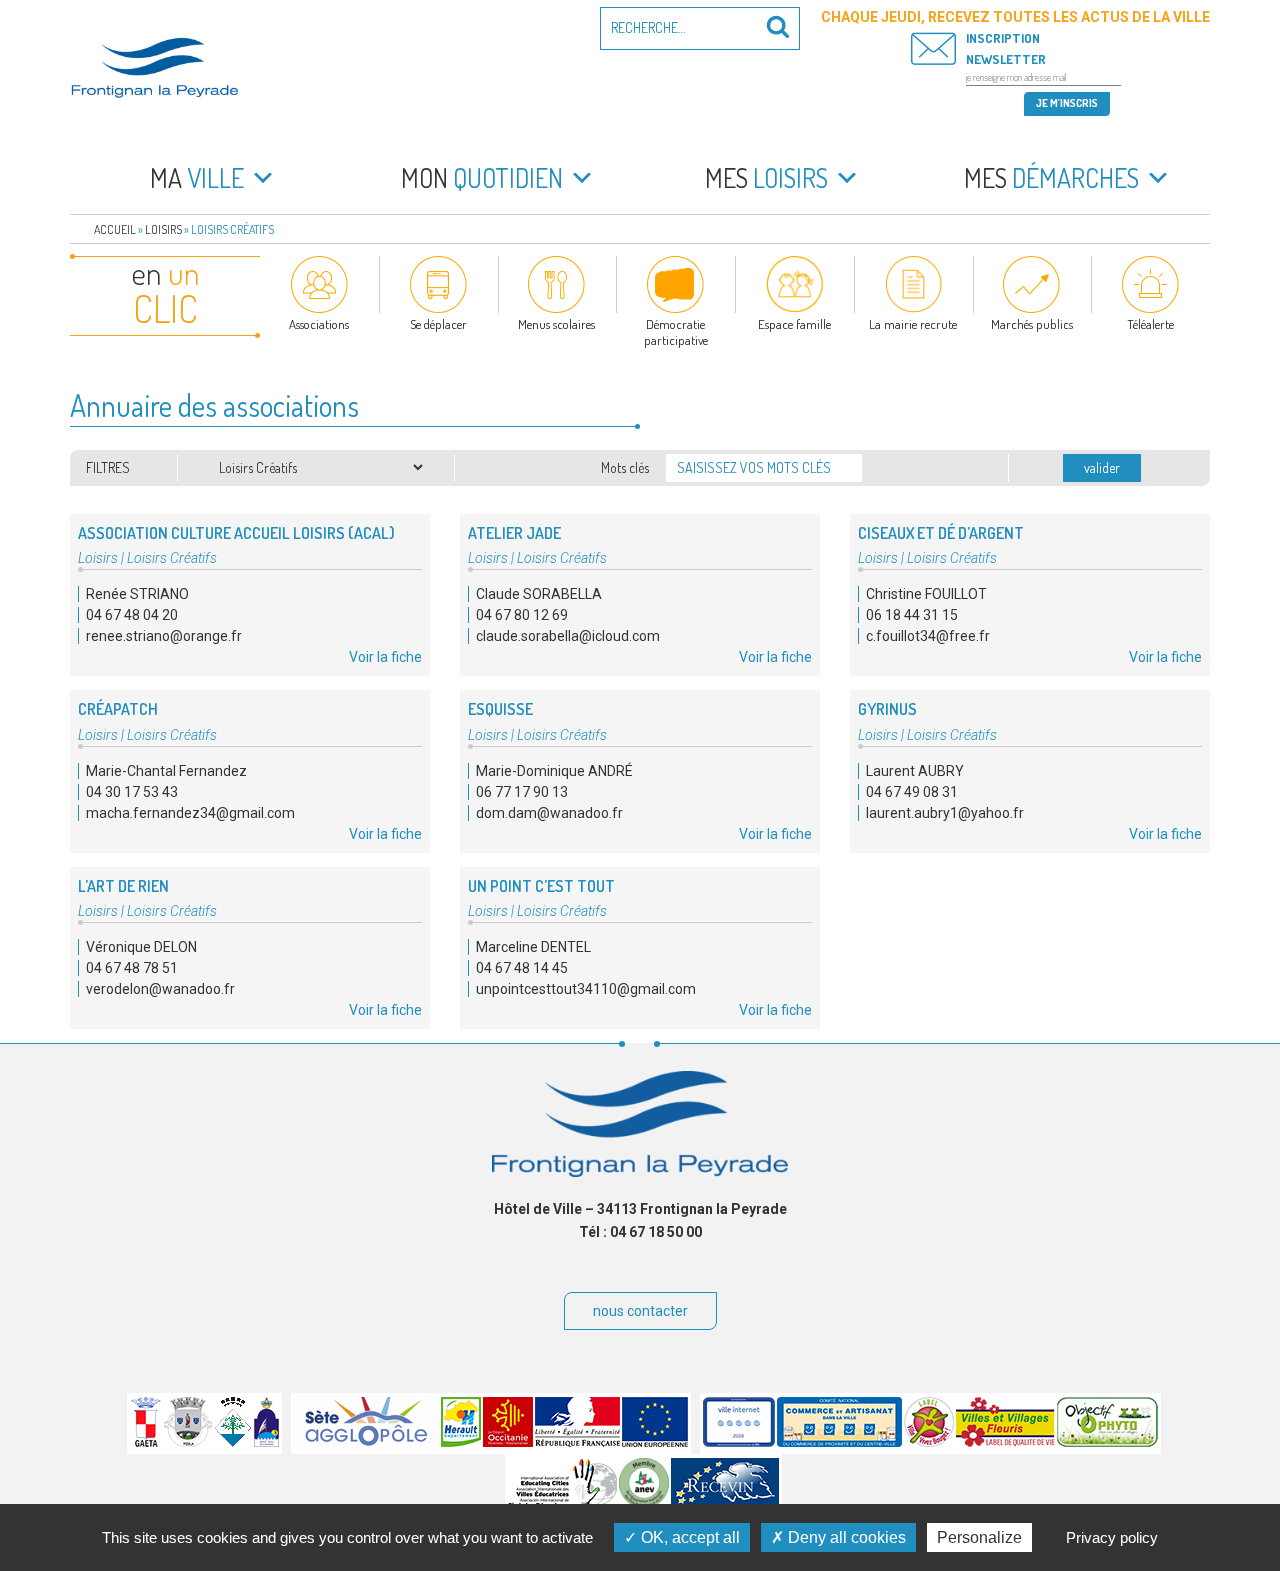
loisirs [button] (766, 177)
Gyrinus (887, 709)
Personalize (979, 1537)
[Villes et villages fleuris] (1005, 1442)
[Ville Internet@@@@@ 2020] (739, 1442)
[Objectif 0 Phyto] (1107, 1442)
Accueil (115, 229)
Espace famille (794, 324)
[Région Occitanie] (508, 1442)
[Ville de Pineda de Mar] (233, 1442)
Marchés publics (1032, 324)
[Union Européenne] (655, 1442)
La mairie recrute (913, 324)
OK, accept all (688, 1537)
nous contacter (640, 1311)
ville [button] (197, 177)
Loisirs (163, 229)
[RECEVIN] (725, 1503)
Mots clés (625, 467)
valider (1102, 467)
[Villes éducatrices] (562, 1503)
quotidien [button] (482, 177)
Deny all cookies (845, 1537)
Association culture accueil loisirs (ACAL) (236, 533)
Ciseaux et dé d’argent (941, 533)
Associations (319, 324)
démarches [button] (1051, 177)
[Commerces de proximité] (839, 1442)
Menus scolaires (556, 324)
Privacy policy (1112, 1537)
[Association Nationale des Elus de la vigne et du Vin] (644, 1503)
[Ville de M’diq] (266, 1442)
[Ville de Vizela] (188, 1442)
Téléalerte (1150, 324)
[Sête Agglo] (366, 1442)
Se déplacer (438, 324)
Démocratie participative (676, 332)
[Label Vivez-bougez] (929, 1442)
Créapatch (118, 709)
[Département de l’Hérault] (461, 1442)
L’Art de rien (123, 886)
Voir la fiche (385, 657)
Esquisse (500, 709)
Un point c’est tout (541, 886)
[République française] (577, 1442)
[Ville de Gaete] (146, 1442)
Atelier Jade (514, 533)
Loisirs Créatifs (172, 558)
